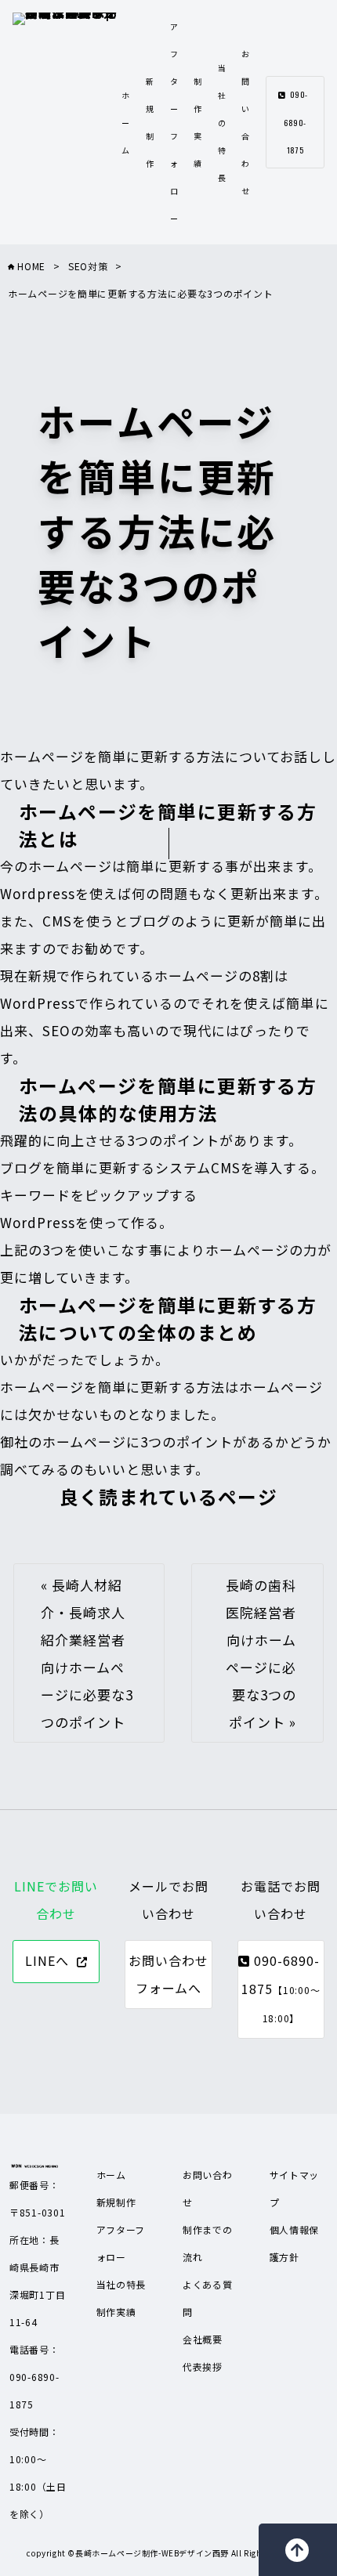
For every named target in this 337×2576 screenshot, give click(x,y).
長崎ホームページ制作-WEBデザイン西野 (152, 2553)
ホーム (126, 123)
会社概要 (203, 2339)
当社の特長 (222, 123)
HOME (30, 266)
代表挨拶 (203, 2366)
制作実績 (116, 2312)
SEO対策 (88, 266)
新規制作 (116, 2202)
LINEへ (47, 1960)
